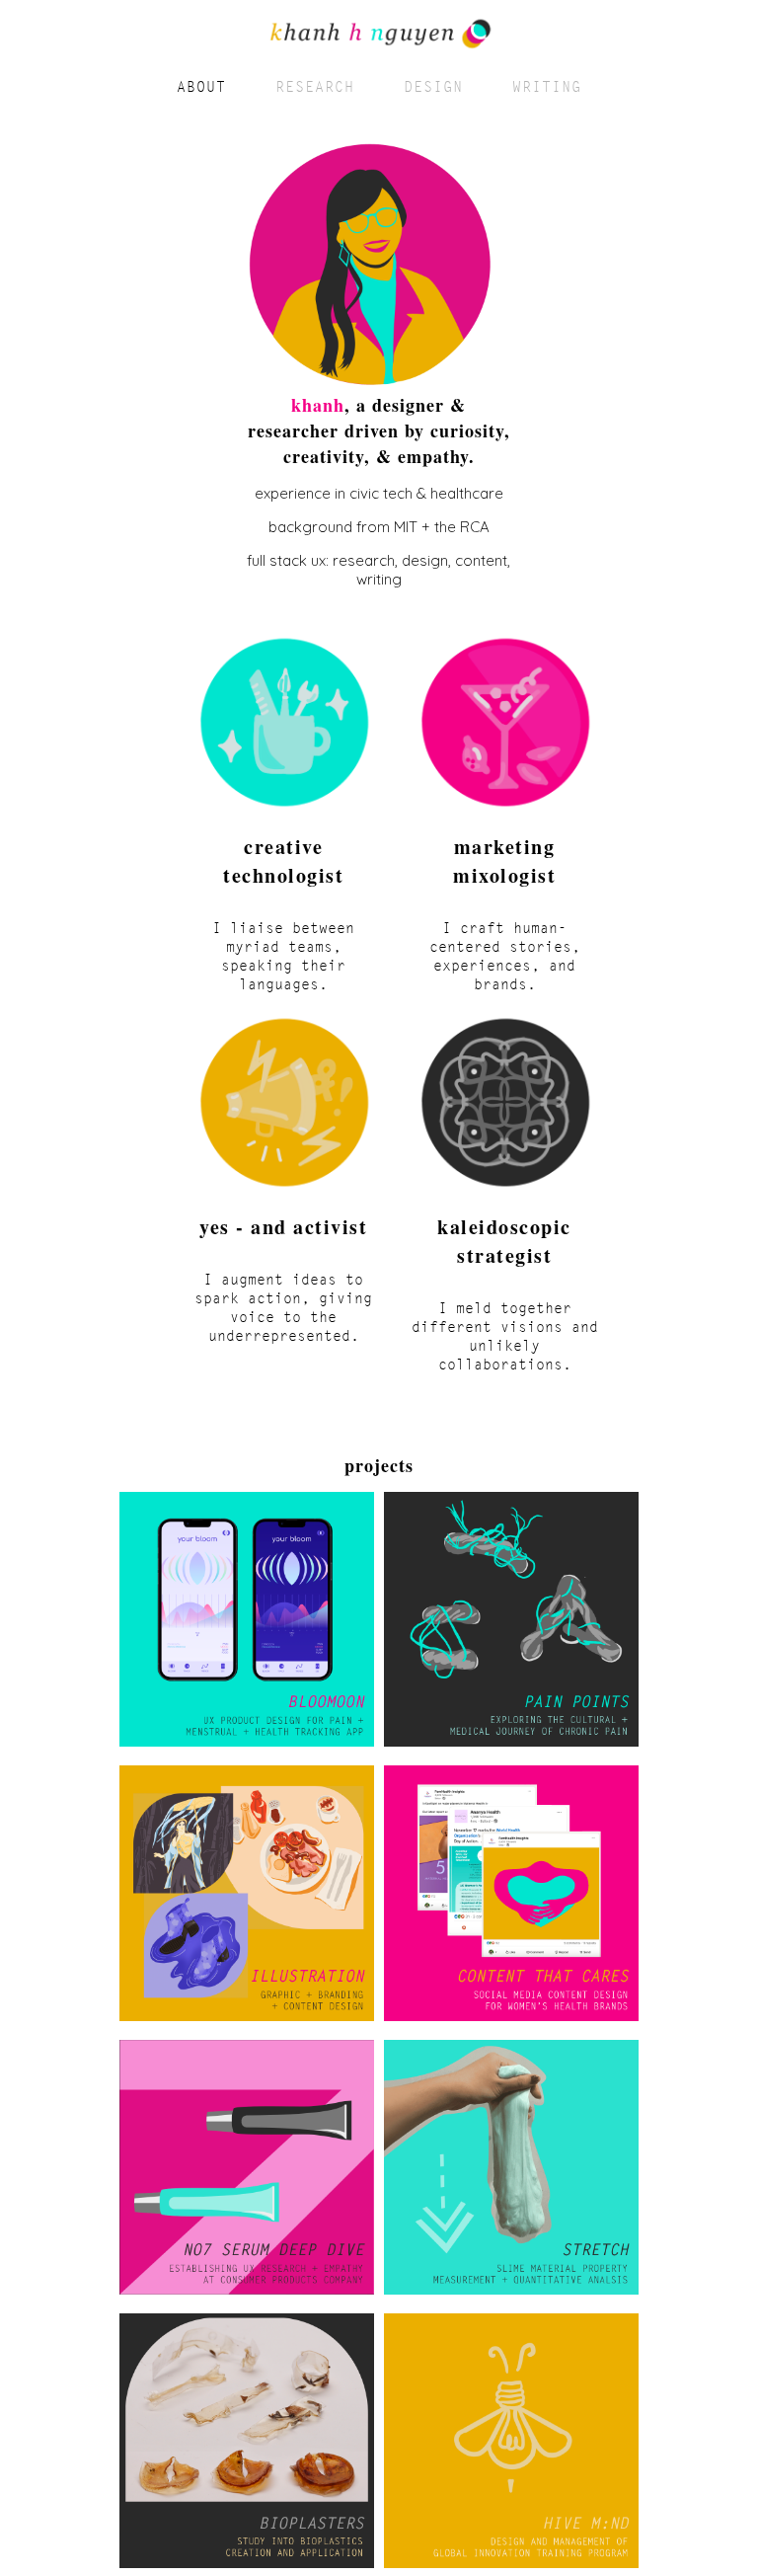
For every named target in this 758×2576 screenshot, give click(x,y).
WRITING (547, 86)
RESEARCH (315, 86)
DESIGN (433, 86)
